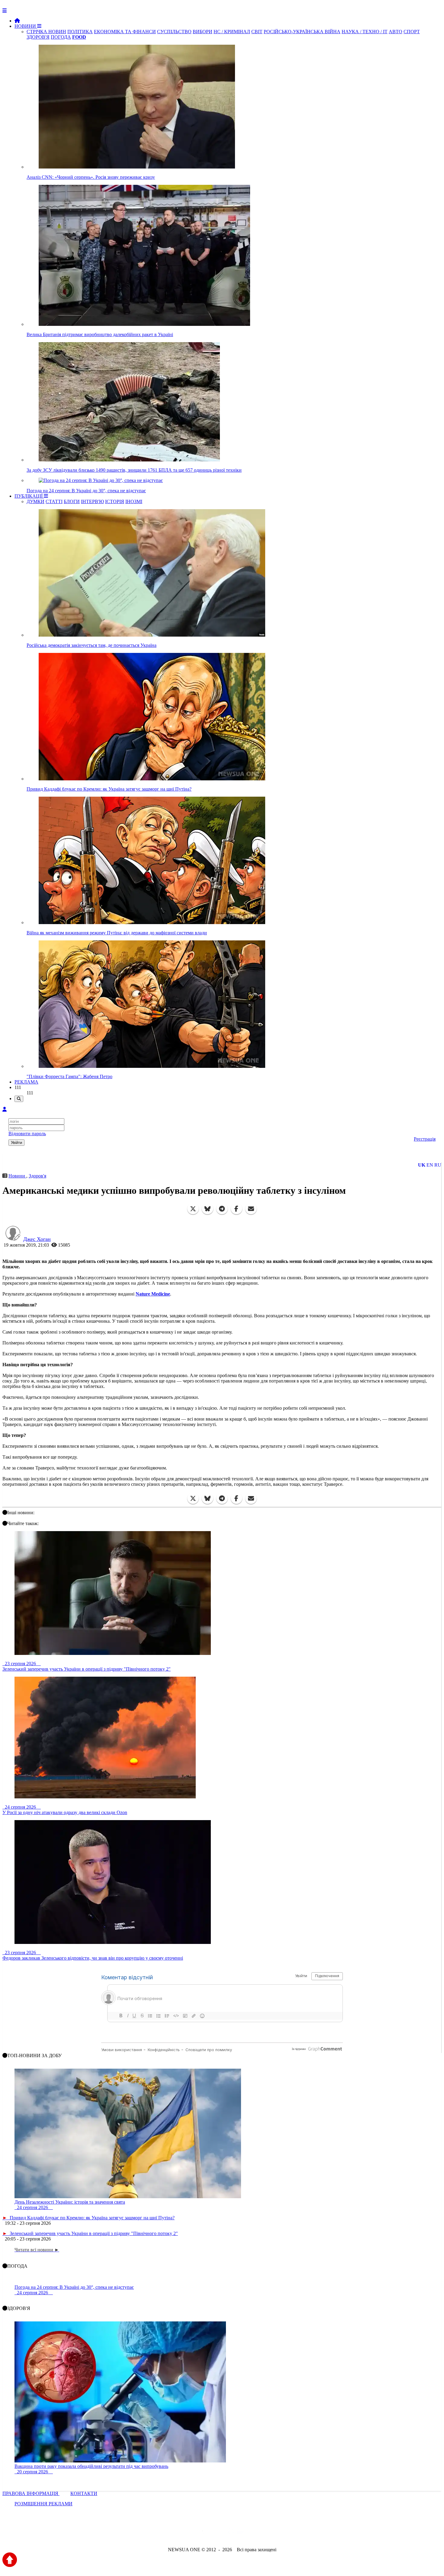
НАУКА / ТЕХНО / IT (365, 32)
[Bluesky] (208, 1209)
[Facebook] (236, 1209)
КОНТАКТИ (84, 2493)
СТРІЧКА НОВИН (46, 32)
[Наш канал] (255, 2533)
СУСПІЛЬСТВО (174, 32)
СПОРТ (412, 32)
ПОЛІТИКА (80, 32)
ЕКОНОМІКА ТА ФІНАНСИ (125, 32)
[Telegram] (222, 1209)
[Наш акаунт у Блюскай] (191, 2533)
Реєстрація (425, 1139)
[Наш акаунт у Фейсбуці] (204, 2533)
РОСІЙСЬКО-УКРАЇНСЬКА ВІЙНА (302, 32)
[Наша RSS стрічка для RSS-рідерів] (269, 2533)
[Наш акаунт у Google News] (236, 2533)
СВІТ (257, 32)
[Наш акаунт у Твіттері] (176, 2533)
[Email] (251, 1209)
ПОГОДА (61, 37)
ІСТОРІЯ (115, 501)
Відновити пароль (27, 1134)
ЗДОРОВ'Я (38, 37)
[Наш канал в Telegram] (218, 2533)
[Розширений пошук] (19, 1099)
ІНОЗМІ (134, 501)
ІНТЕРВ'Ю (92, 501)
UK (422, 1165)
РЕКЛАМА (26, 1082)
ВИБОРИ (203, 32)
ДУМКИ (35, 501)
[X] (193, 1209)
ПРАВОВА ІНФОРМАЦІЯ (31, 2493)
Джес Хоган (37, 1239)
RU (438, 1165)
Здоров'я (37, 1176)
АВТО (396, 32)
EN (430, 1165)
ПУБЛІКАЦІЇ (29, 496)
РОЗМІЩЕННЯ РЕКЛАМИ (43, 2504)
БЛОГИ (72, 501)
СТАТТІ (54, 501)
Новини (17, 1176)
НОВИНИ (26, 26)
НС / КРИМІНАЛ (232, 32)
